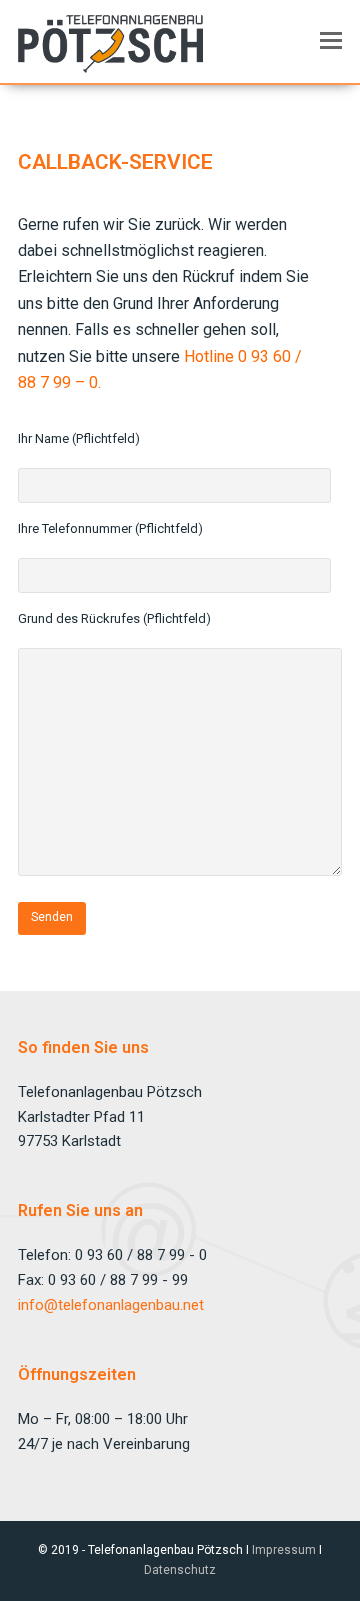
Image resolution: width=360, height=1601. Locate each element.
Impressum (284, 1550)
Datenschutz (180, 1570)
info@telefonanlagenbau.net (111, 1305)
